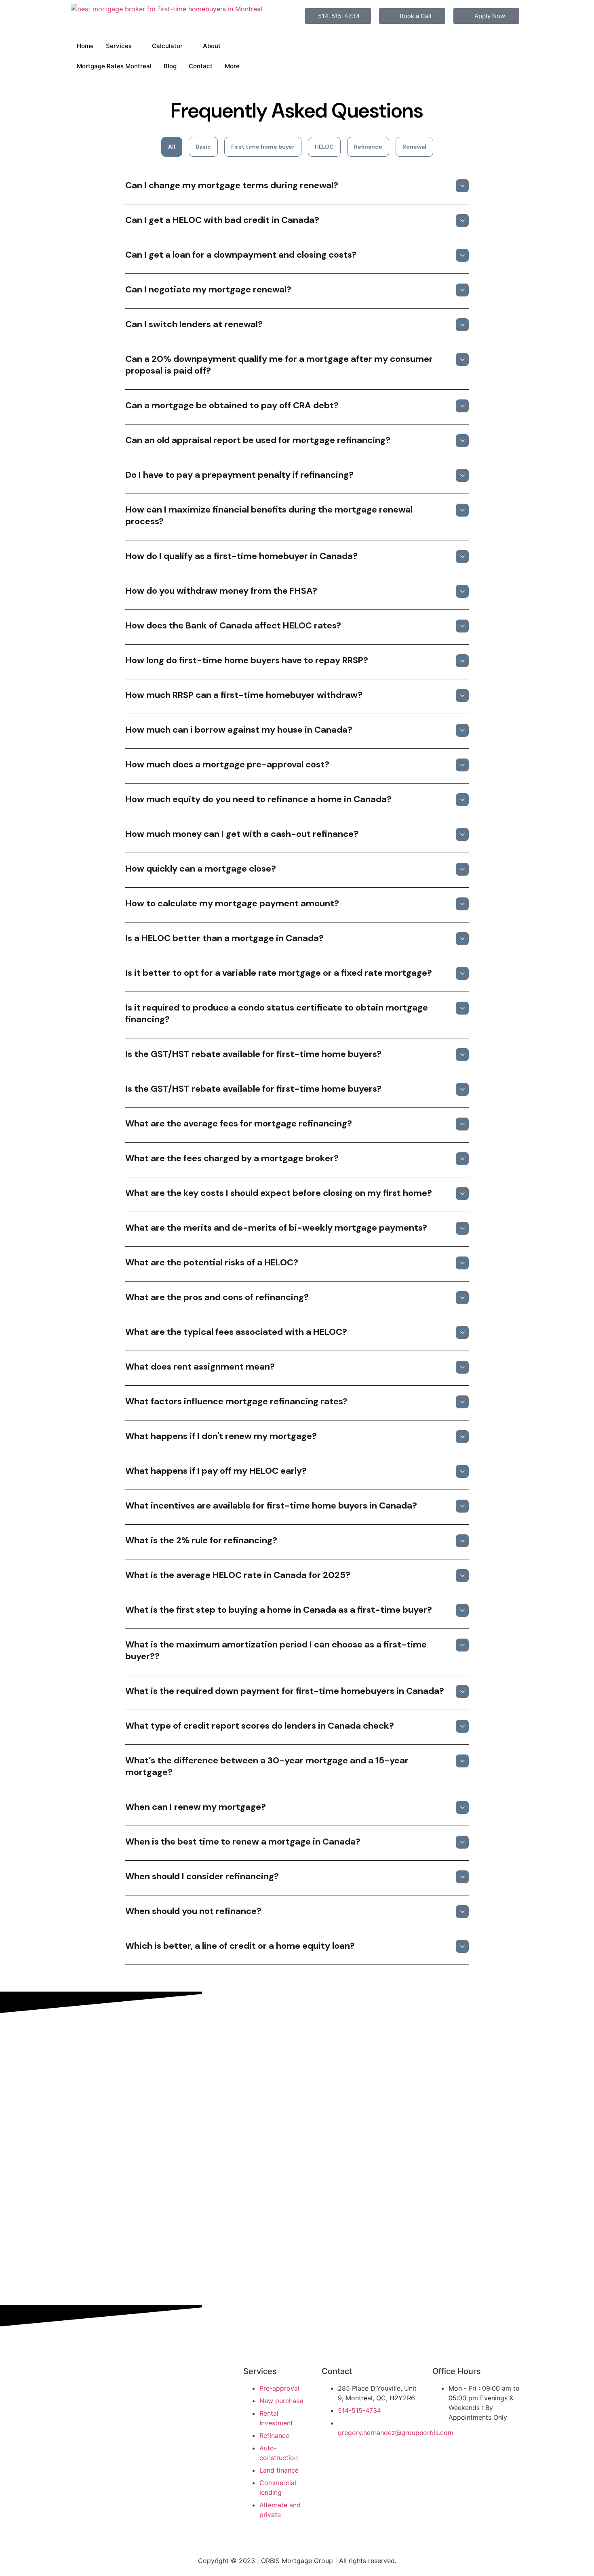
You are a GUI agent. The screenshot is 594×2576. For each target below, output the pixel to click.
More (232, 66)
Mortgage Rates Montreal (114, 66)
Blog (170, 66)
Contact (201, 66)
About (212, 46)
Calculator (167, 46)
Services (119, 46)
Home (85, 46)
